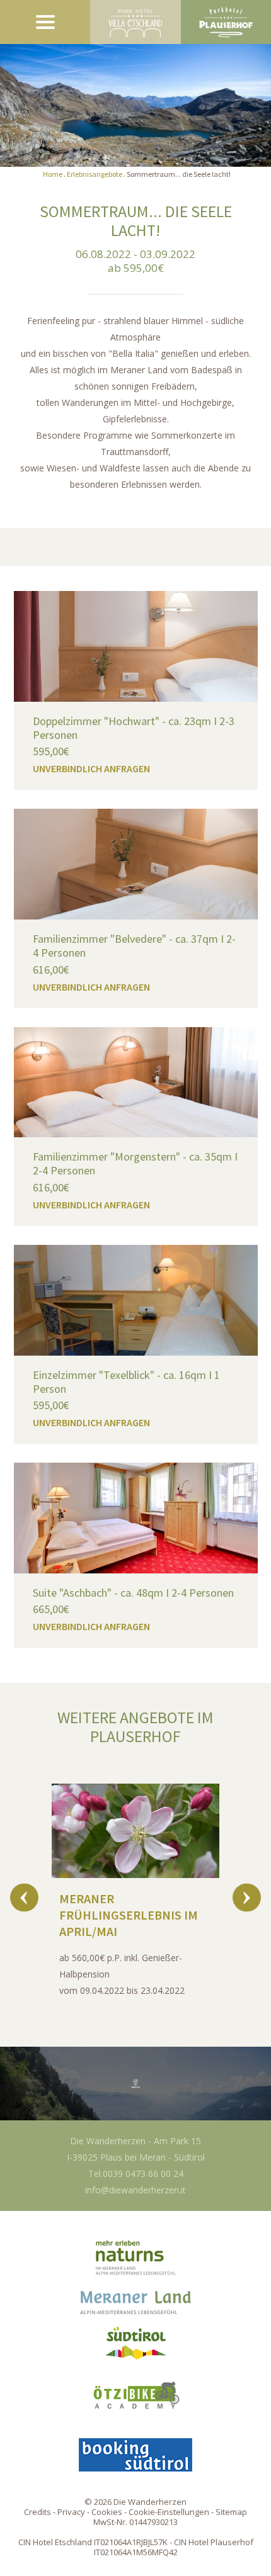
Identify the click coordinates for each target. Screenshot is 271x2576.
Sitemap (231, 2512)
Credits (37, 2512)
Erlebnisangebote (95, 174)
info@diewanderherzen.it (135, 2190)
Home (53, 174)
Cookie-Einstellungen (169, 2512)
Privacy (71, 2512)
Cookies (107, 2512)
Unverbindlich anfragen (91, 768)
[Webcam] (135, 2084)
